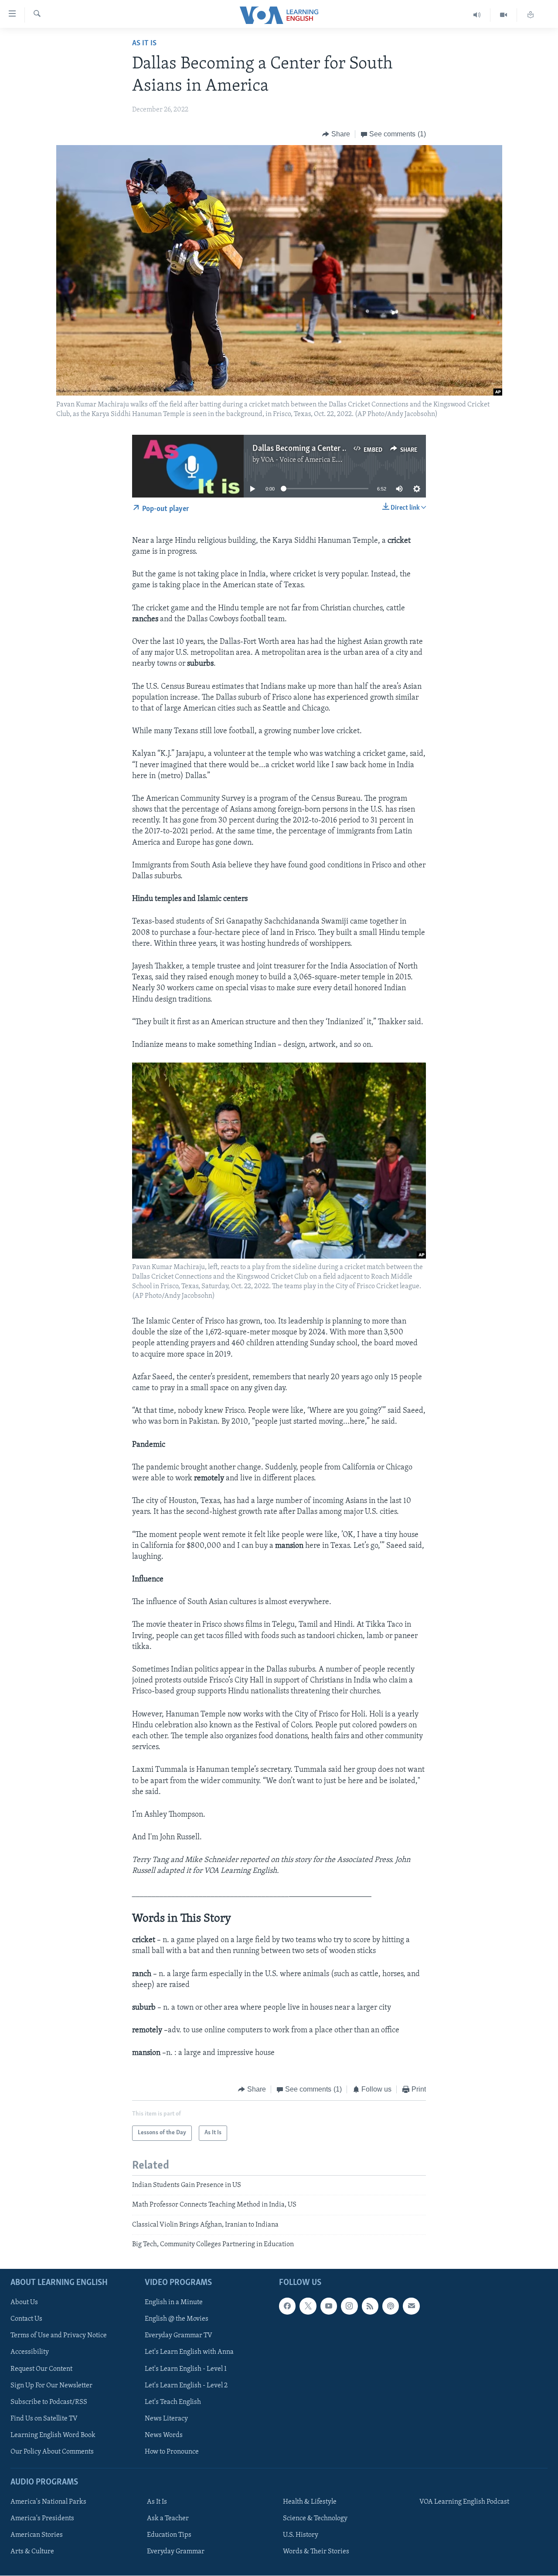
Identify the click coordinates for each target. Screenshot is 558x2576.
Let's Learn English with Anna (189, 2353)
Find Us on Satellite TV (44, 2419)
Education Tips (169, 2535)
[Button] (336, 134)
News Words (164, 2435)
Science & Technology (315, 2519)
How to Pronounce (172, 2452)
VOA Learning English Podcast (464, 2502)
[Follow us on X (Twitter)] (308, 2306)
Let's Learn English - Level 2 (186, 2386)
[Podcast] (391, 2306)
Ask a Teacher (168, 2519)
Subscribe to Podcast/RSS (49, 2402)
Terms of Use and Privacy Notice (59, 2336)
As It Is (144, 44)
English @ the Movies (177, 2319)
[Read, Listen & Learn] (531, 15)
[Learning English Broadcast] (477, 15)
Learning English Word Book (53, 2435)
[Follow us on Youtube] (329, 2306)
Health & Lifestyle (310, 2502)
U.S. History (301, 2535)
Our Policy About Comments (52, 2452)
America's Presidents (42, 2519)
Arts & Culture (32, 2552)
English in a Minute (174, 2303)
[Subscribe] (411, 2306)
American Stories (37, 2535)
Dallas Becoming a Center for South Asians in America (345, 449)
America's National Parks (48, 2502)
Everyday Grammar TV (179, 2336)
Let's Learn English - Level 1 (186, 2369)
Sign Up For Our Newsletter (51, 2386)
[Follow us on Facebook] (287, 2306)
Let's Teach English (173, 2402)
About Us (24, 2303)
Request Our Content (41, 2369)
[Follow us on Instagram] (349, 2306)
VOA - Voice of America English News (316, 460)
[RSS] (370, 2306)
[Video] (504, 15)
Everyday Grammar (176, 2552)
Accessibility (30, 2353)
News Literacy (166, 2419)
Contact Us (26, 2319)
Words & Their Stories (316, 2552)
